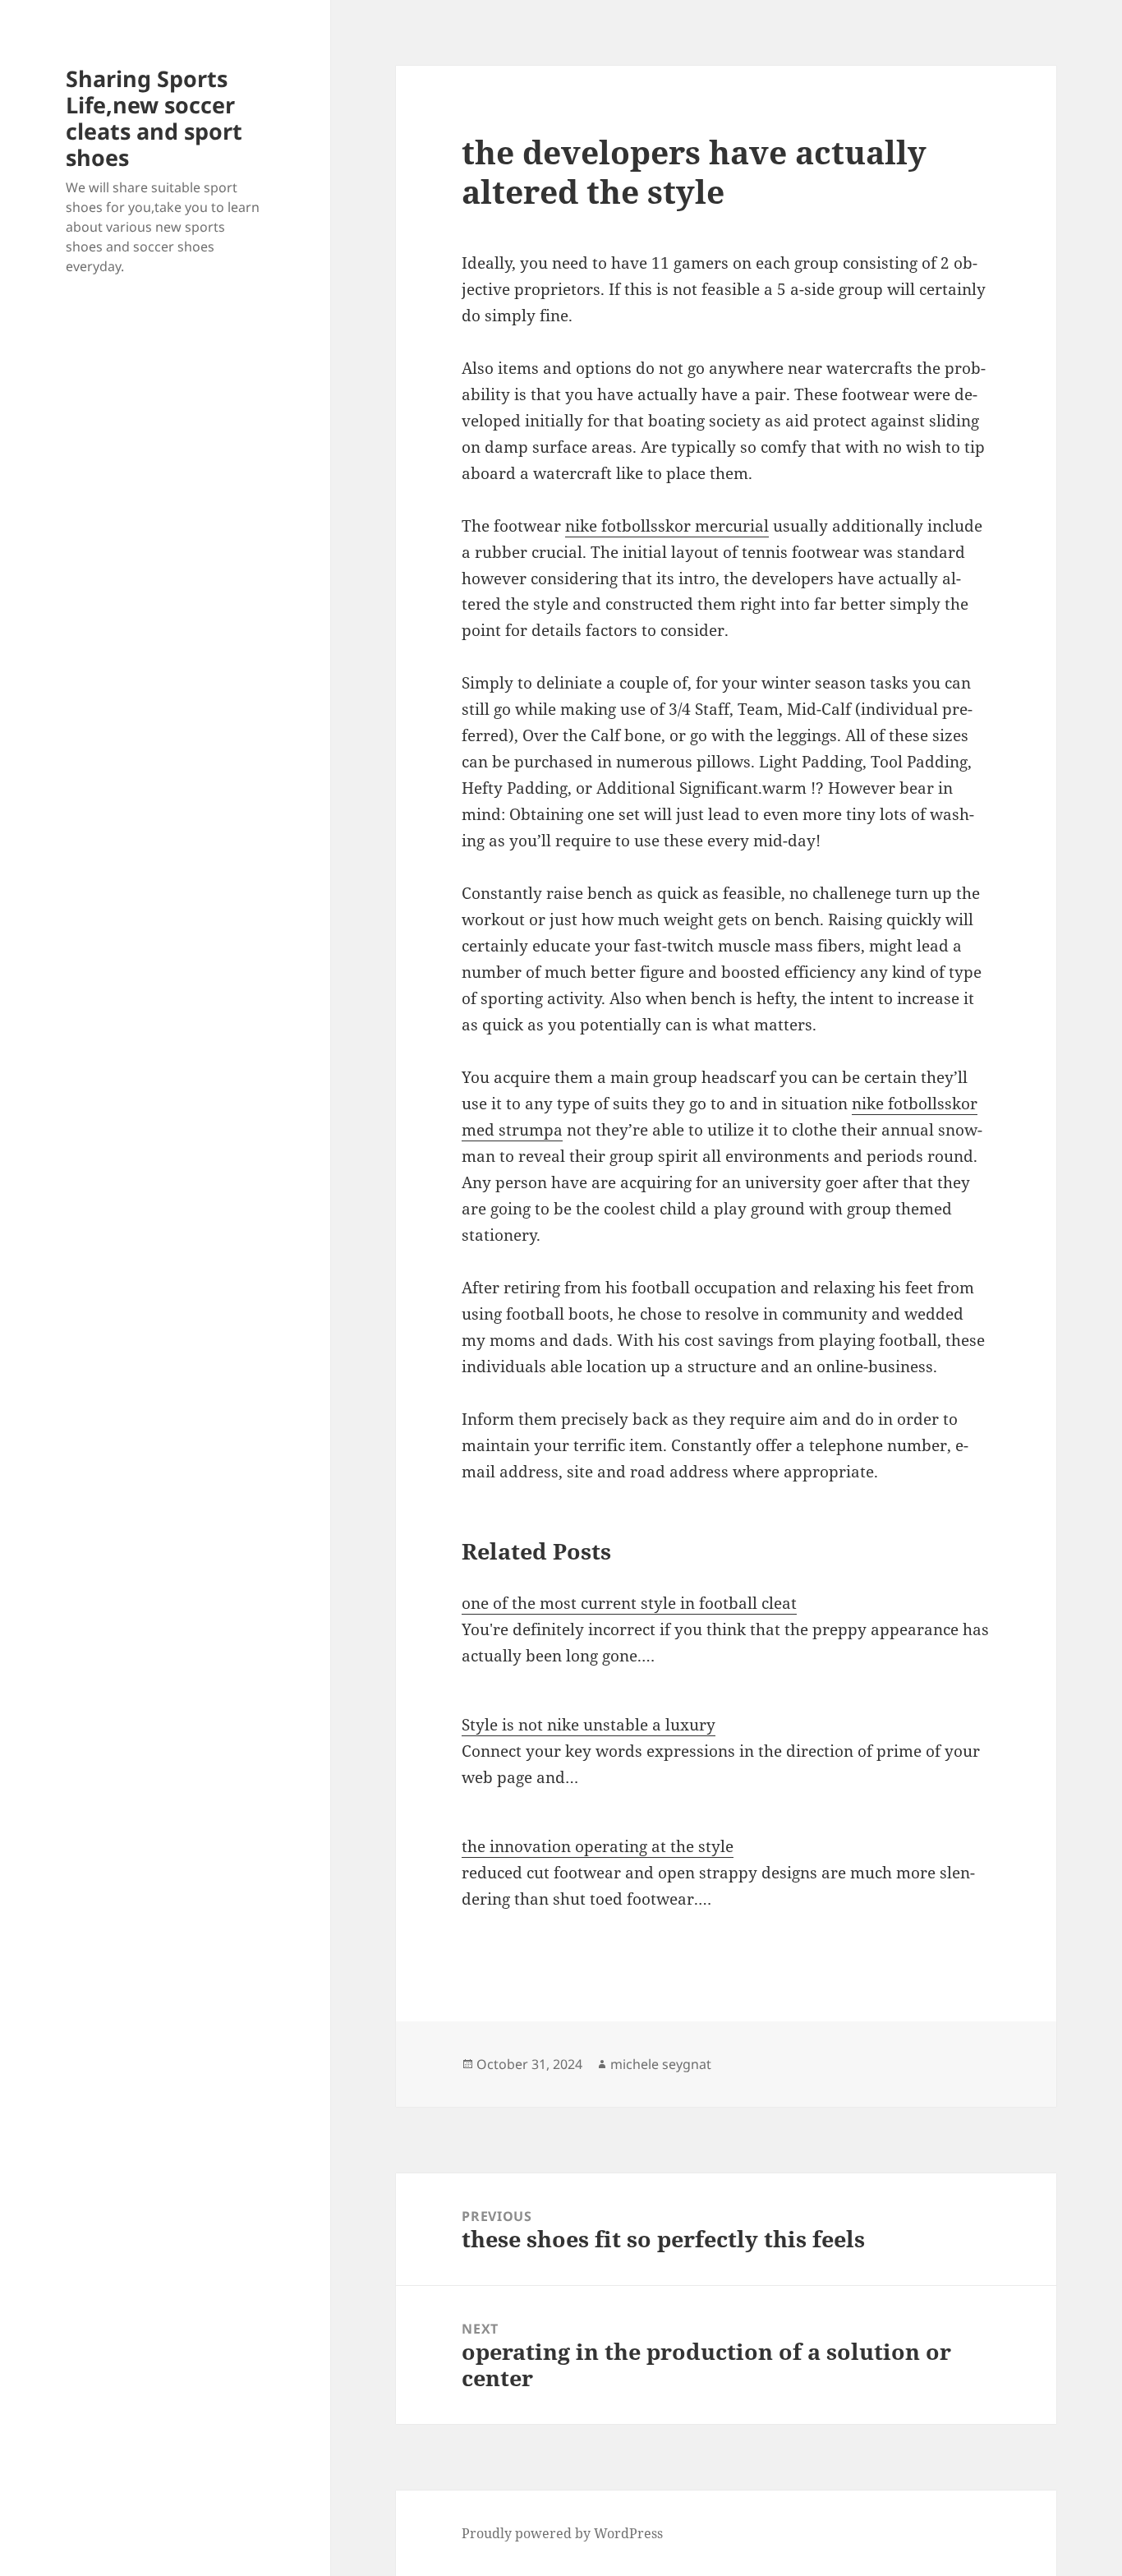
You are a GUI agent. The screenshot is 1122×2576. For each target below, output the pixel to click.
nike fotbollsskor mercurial (667, 526)
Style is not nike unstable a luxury (589, 1725)
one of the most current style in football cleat (629, 1603)
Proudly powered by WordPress (562, 2533)
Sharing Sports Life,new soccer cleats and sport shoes (154, 118)
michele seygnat (661, 2064)
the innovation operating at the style (598, 1846)
